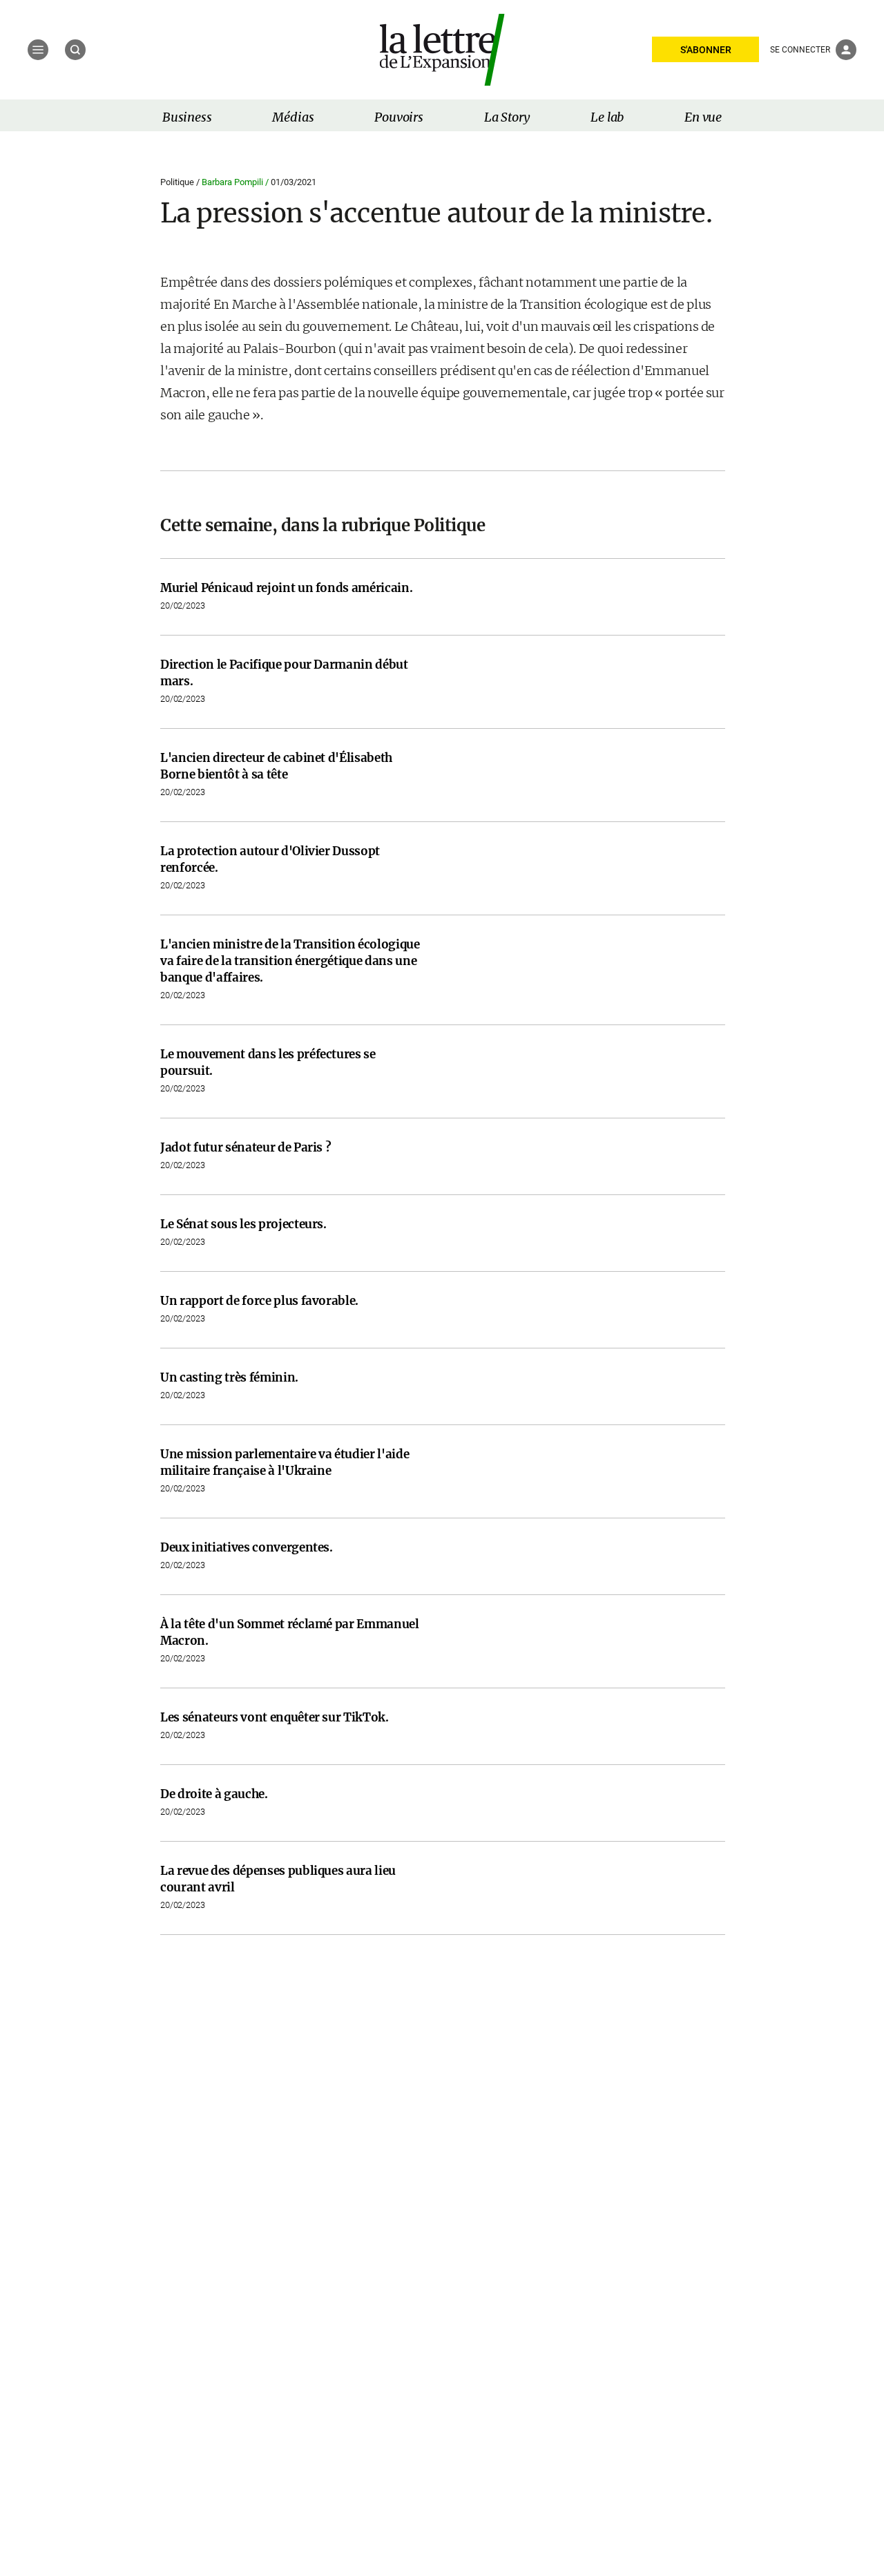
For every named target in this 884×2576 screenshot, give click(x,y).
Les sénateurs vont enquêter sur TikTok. (275, 1717)
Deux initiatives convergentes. (247, 1547)
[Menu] (38, 50)
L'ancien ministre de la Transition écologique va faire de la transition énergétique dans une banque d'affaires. (290, 961)
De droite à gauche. (214, 1794)
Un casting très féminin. (229, 1377)
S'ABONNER (706, 50)
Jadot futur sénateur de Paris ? (246, 1147)
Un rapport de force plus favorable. (259, 1301)
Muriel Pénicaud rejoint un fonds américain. (286, 588)
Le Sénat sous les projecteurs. (243, 1224)
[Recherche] (75, 50)
